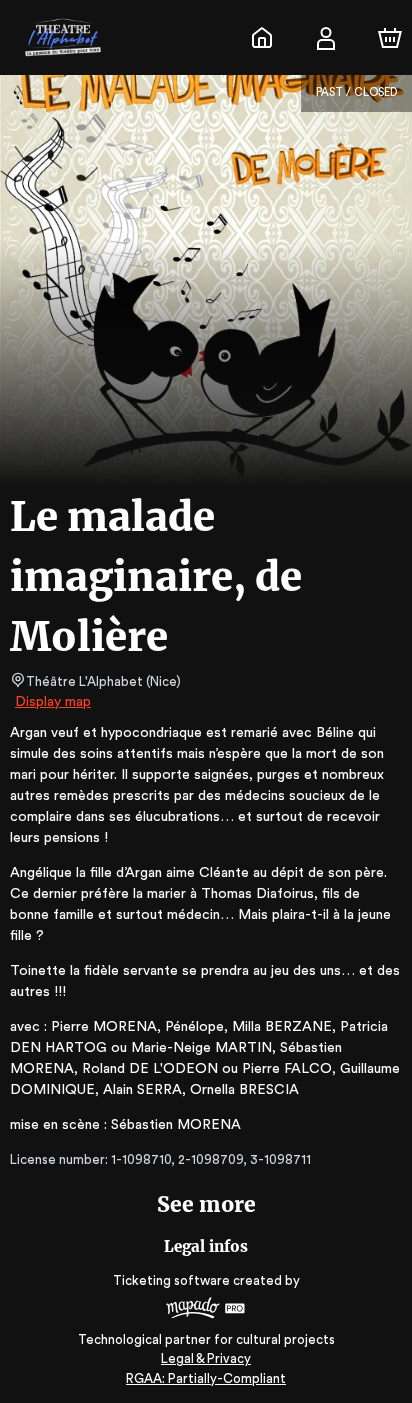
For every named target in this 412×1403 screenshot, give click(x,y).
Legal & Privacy (206, 1358)
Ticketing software (171, 1280)
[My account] (326, 38)
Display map (53, 702)
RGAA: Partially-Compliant (206, 1378)
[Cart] (390, 38)
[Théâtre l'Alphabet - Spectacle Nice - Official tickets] (262, 38)
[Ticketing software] (206, 1310)
